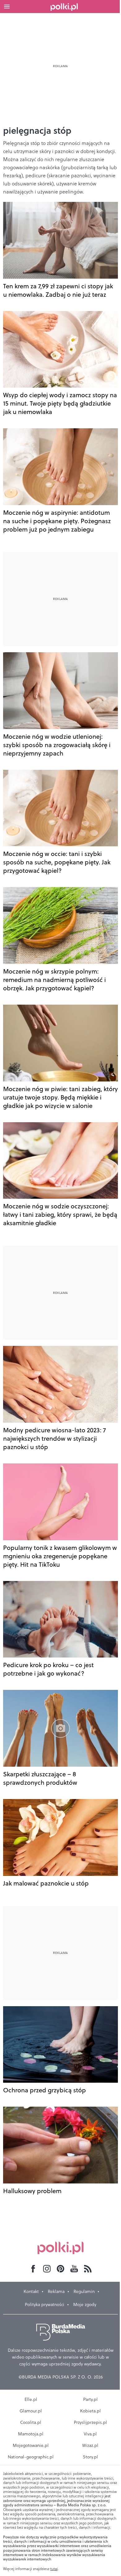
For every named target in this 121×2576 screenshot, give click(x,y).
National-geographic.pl (31, 2457)
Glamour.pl (31, 2411)
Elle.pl (31, 2399)
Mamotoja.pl (31, 2434)
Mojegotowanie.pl (31, 2445)
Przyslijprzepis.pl (90, 2422)
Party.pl (90, 2399)
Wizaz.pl (90, 2445)
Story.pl (90, 2457)
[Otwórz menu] (7, 7)
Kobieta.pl (90, 2411)
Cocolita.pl (31, 2422)
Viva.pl (90, 2434)
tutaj (54, 2569)
